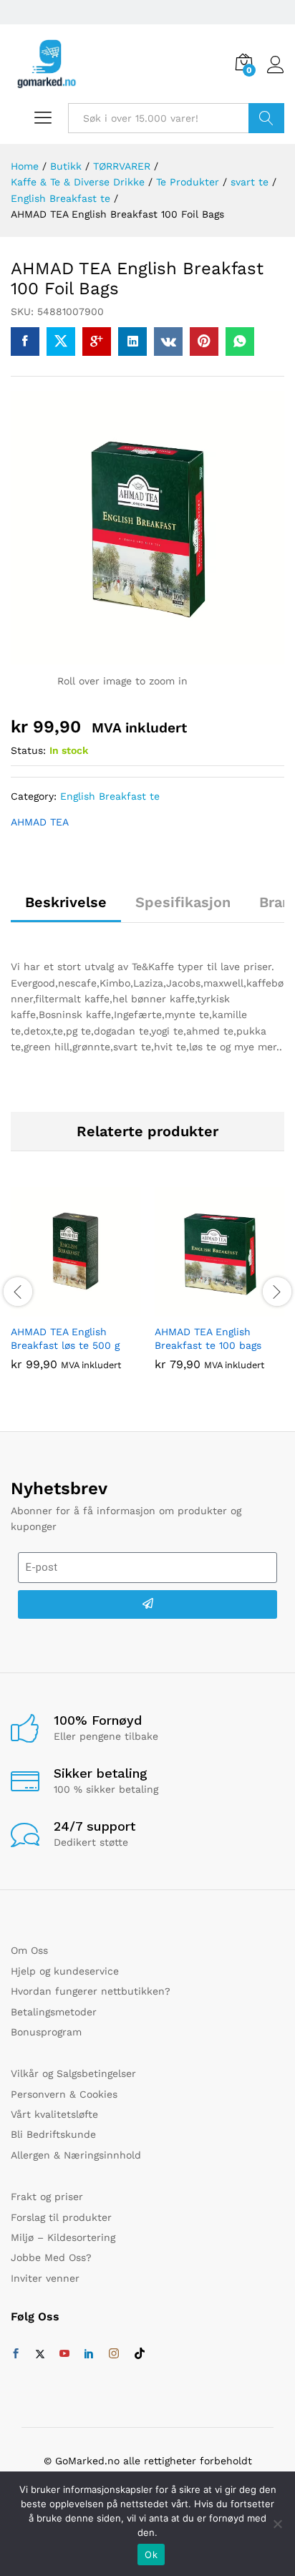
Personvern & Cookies (64, 2094)
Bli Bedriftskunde (53, 2134)
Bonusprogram (46, 2032)
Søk (266, 118)
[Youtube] (64, 2354)
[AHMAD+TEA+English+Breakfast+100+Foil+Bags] (61, 342)
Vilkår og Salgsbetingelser (73, 2073)
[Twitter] (40, 2354)
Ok (151, 2555)
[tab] (66, 909)
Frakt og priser (47, 2197)
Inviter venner (45, 2278)
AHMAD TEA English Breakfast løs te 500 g (65, 1338)
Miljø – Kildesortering (63, 2237)
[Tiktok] (140, 2354)
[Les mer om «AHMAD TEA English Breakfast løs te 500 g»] (59, 1308)
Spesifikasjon (183, 902)
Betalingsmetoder (54, 2012)
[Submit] (147, 1604)
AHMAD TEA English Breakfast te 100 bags (208, 1338)
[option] (76, 1289)
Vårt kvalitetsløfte (54, 2114)
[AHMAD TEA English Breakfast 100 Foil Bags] (25, 342)
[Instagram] (114, 2354)
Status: (28, 750)
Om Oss (29, 1950)
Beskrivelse (66, 902)
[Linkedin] (89, 2354)
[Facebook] (16, 2354)
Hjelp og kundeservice (65, 1971)
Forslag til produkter (61, 2217)
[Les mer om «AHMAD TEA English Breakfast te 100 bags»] (203, 1308)
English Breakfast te (110, 796)
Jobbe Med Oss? (51, 2257)
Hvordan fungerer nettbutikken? (91, 1991)
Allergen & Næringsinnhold (76, 2155)
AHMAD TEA (40, 822)
